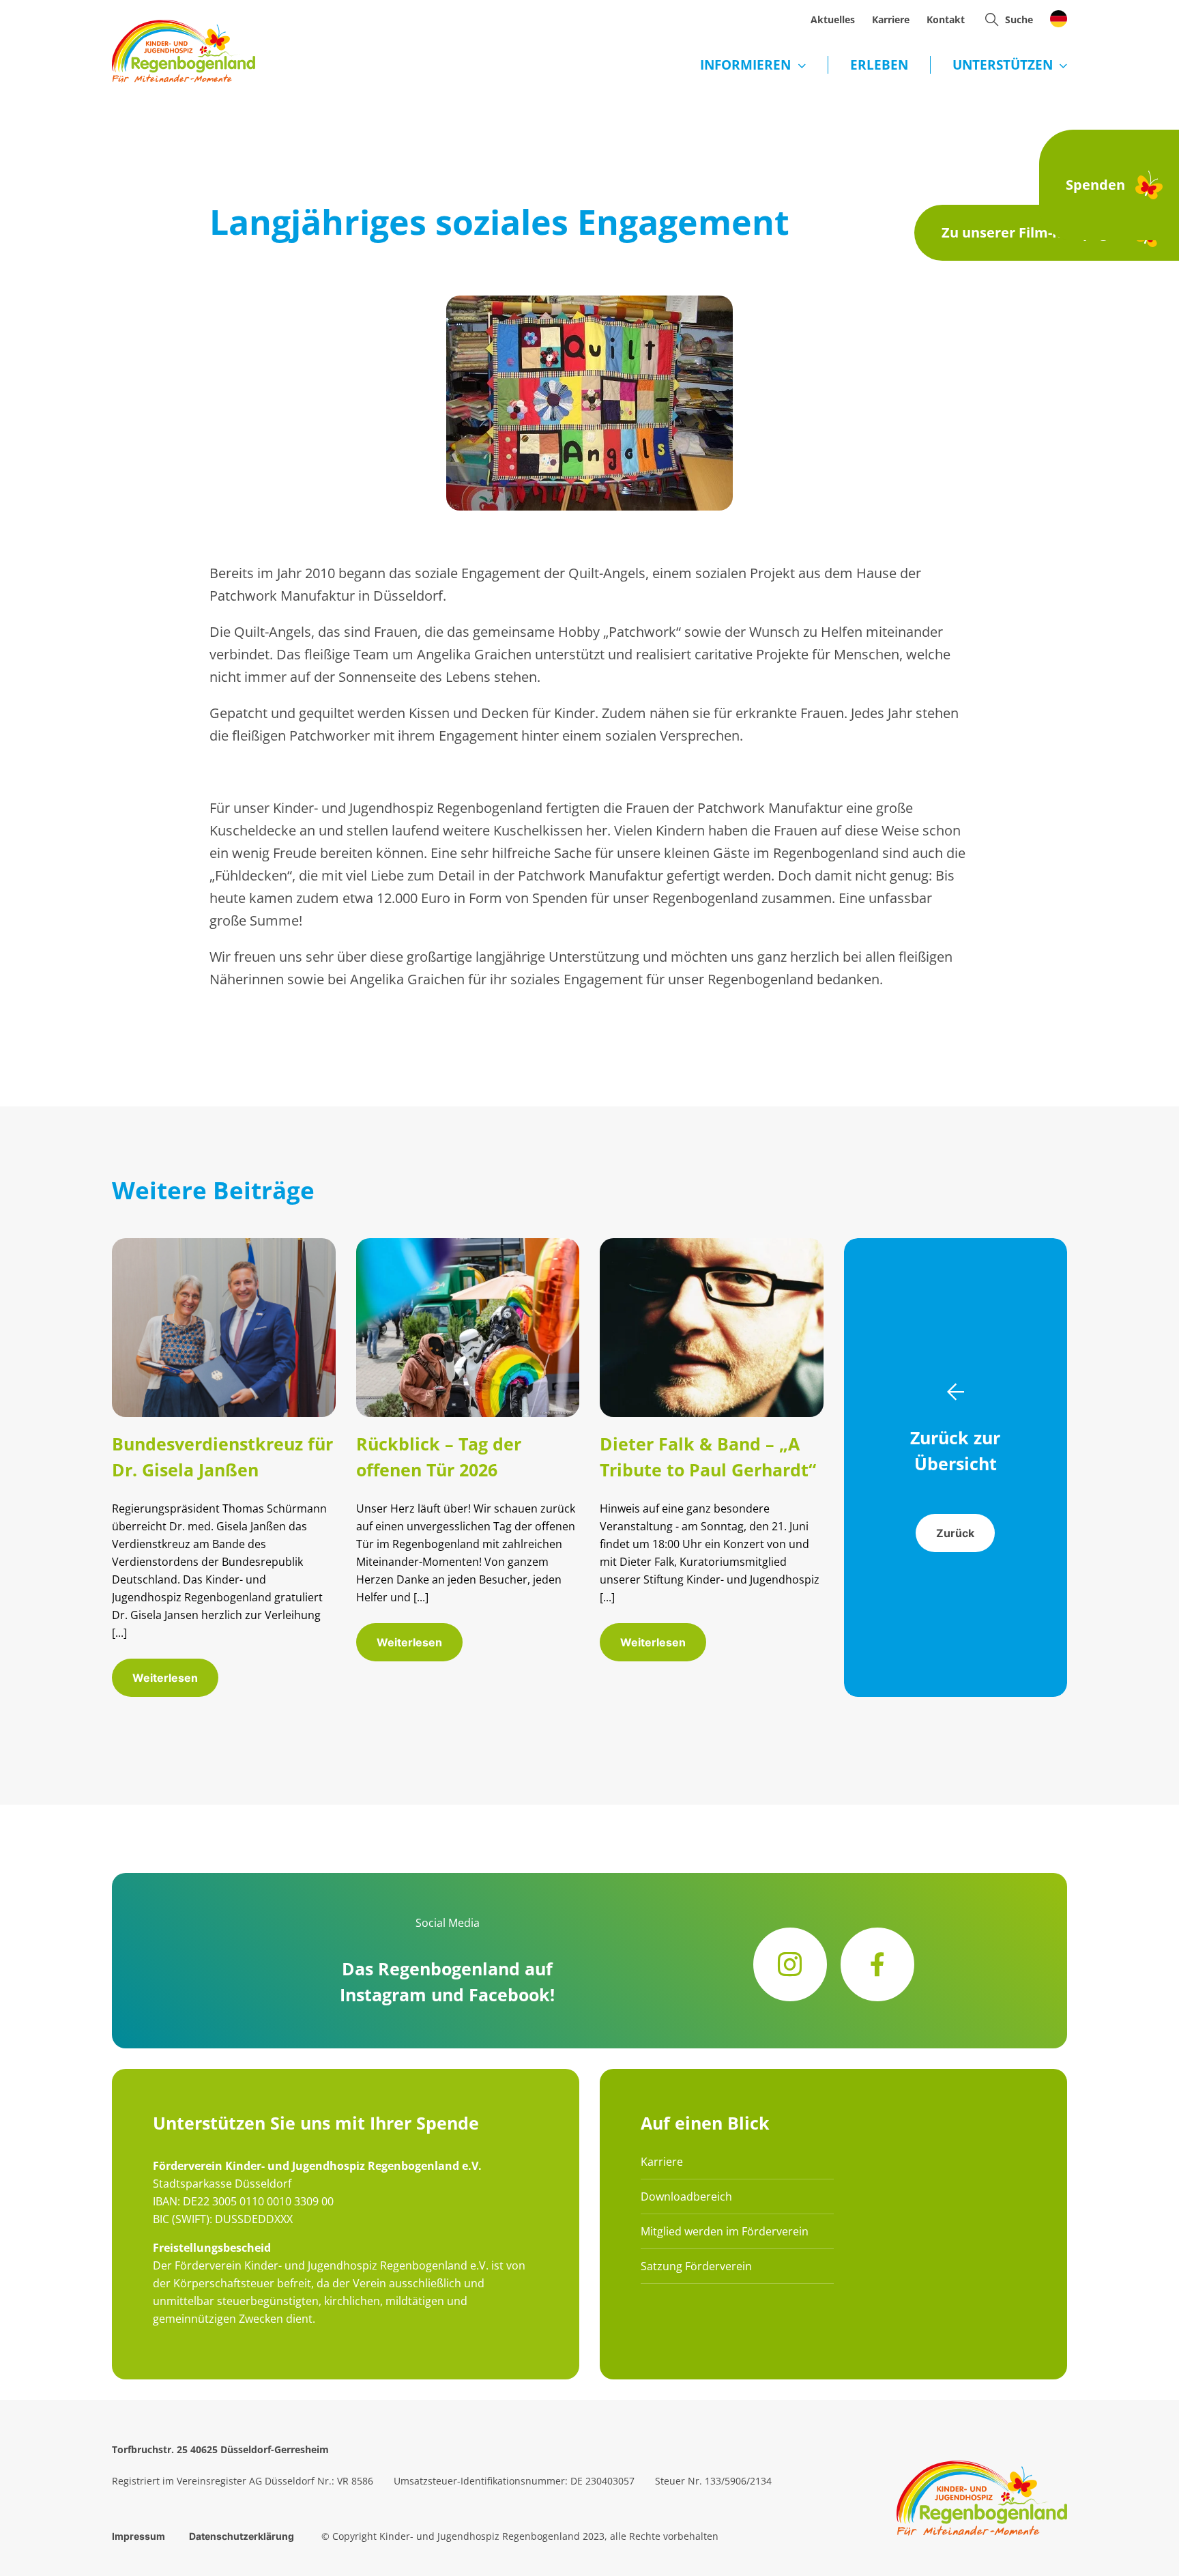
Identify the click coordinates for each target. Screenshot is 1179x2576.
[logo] (184, 26)
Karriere (662, 2162)
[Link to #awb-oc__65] (992, 19)
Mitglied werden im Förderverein (725, 2231)
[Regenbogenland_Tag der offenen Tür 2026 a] (468, 1245)
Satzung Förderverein (696, 2266)
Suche (1019, 19)
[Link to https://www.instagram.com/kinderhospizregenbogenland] (790, 1964)
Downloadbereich (686, 2196)
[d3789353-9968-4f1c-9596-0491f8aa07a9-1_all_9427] (224, 1245)
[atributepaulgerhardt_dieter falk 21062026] (712, 1245)
